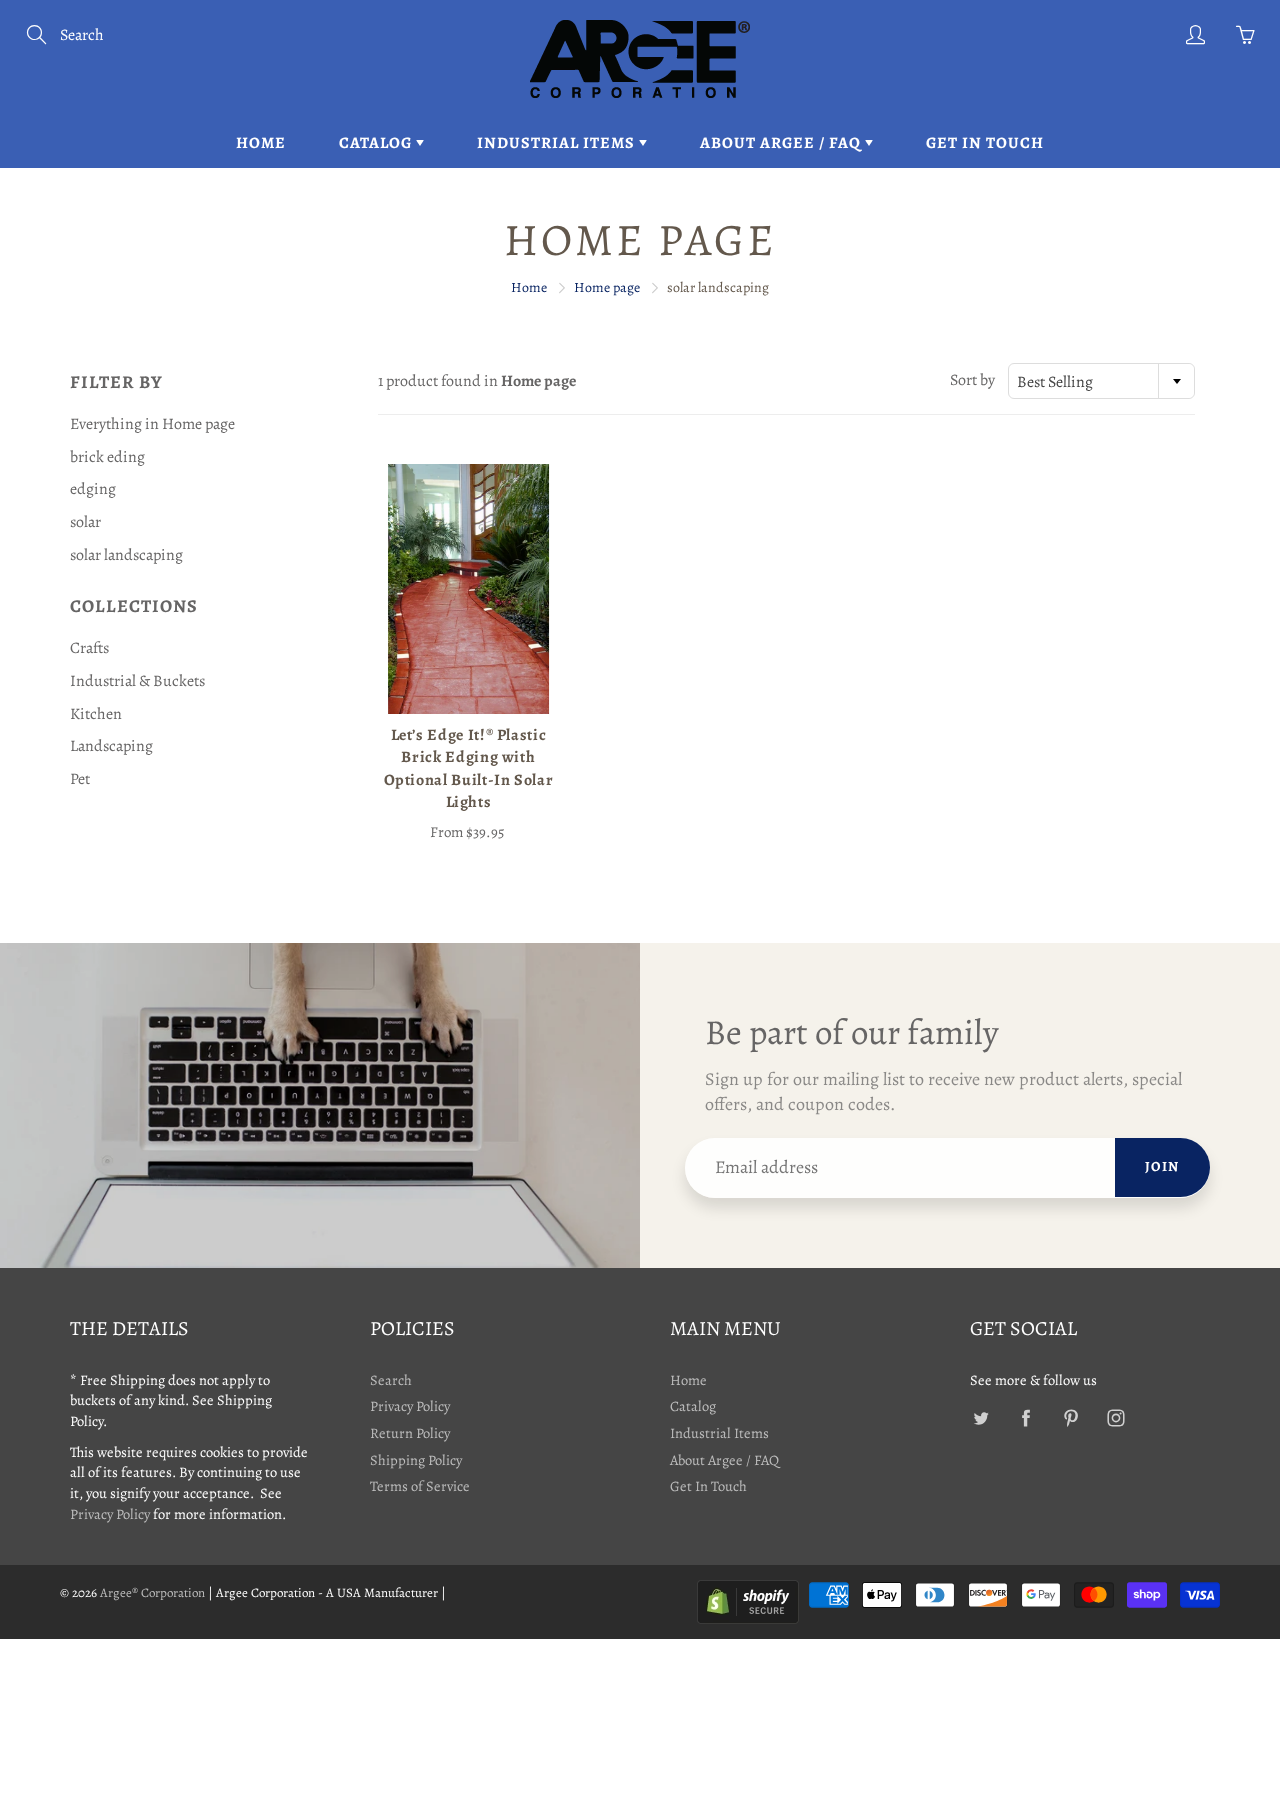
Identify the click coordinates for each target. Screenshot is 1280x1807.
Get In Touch (985, 143)
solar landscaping (126, 555)
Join (1162, 1166)
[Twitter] (980, 1417)
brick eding (107, 457)
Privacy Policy (110, 1514)
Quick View (468, 589)
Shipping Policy (416, 1460)
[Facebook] (1025, 1417)
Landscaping (111, 746)
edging (93, 489)
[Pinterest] (1070, 1417)
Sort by (972, 380)
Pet (80, 779)
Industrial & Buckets (137, 681)
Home (261, 143)
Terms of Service (420, 1486)
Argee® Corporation (152, 1592)
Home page (607, 287)
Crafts (89, 648)
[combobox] (1101, 381)
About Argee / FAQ (782, 143)
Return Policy (410, 1433)
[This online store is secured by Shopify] (748, 1600)
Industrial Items (558, 143)
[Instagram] (1115, 1417)
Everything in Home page (152, 424)
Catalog (377, 143)
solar (85, 522)
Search (391, 1380)
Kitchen (96, 714)
